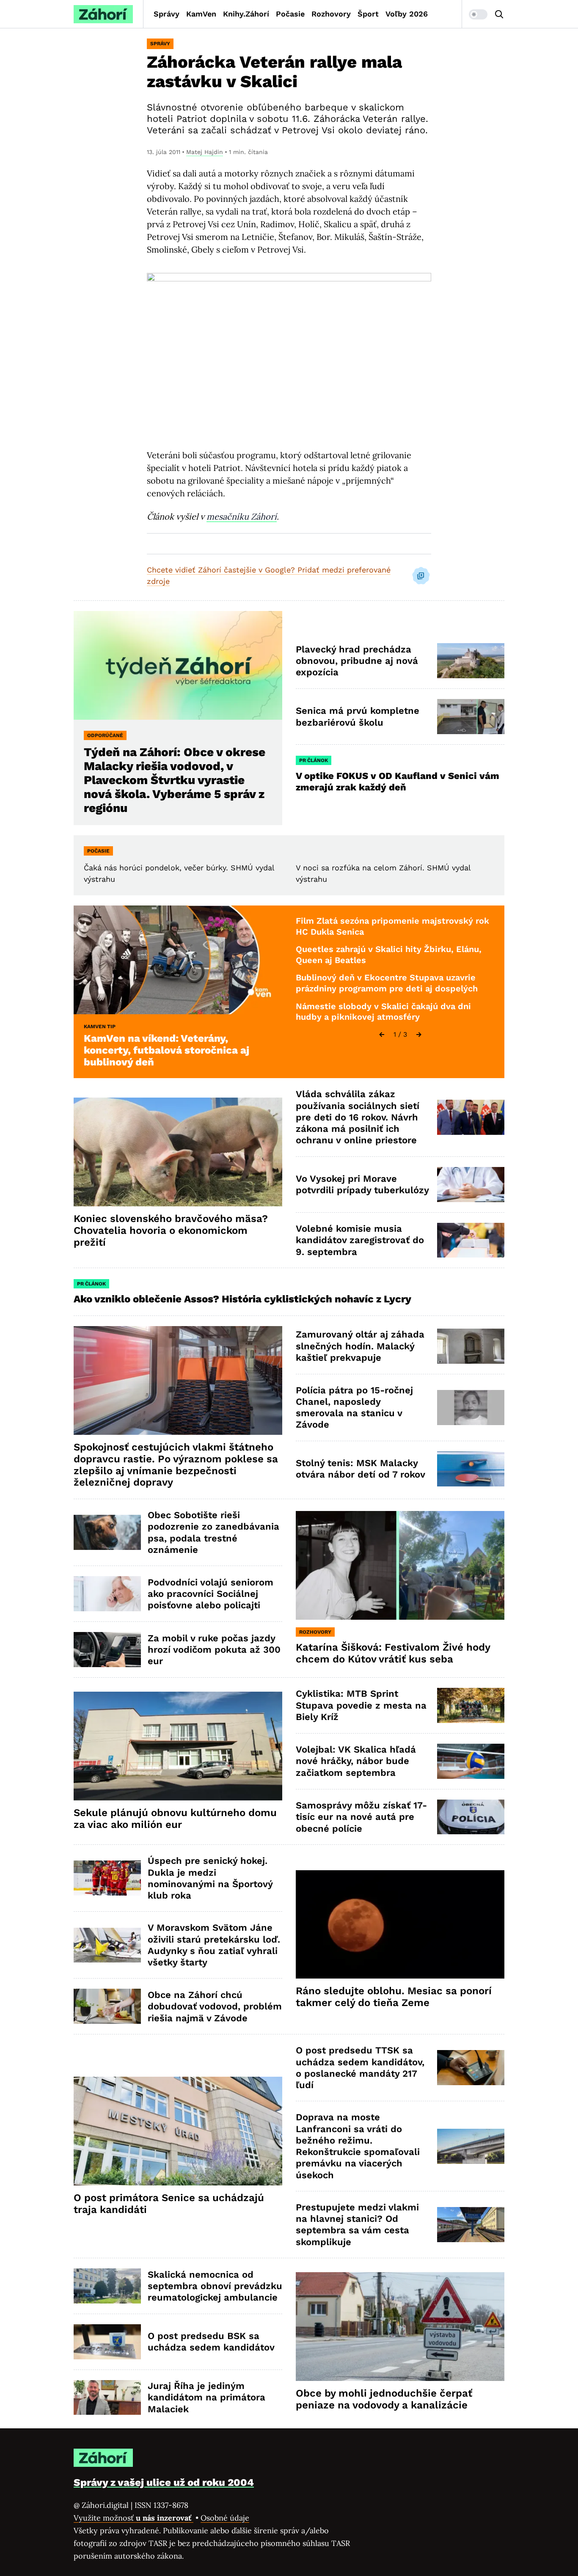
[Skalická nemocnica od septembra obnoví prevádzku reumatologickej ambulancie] (107, 2286)
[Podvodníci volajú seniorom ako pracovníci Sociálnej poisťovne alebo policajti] (107, 1594)
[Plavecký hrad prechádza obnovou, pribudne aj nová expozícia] (471, 661)
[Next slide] (419, 1035)
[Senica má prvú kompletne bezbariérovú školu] (471, 717)
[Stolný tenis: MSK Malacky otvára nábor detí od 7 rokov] (471, 1469)
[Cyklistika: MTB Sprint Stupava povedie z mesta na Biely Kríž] (471, 1705)
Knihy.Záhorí (246, 14)
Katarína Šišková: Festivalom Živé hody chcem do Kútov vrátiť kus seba (393, 1653)
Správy (167, 14)
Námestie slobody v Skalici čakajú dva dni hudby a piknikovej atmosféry (383, 1012)
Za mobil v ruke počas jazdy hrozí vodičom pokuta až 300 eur (214, 1650)
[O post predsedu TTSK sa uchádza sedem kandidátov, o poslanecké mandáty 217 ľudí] (471, 2068)
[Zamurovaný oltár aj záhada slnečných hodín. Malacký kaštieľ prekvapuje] (471, 1346)
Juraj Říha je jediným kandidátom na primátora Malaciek (206, 2397)
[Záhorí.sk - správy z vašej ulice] (103, 14)
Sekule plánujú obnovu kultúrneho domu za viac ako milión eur (175, 1819)
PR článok (314, 760)
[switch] (478, 14)
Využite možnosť (133, 2518)
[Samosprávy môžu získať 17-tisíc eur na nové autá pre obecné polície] (471, 1817)
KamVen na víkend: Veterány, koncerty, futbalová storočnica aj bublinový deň (167, 1050)
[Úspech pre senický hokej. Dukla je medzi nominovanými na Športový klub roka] (107, 1878)
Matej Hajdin (205, 152)
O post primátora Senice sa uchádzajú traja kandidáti (169, 2204)
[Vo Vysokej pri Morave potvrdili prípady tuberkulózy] (471, 1185)
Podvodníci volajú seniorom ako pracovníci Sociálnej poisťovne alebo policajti (211, 1594)
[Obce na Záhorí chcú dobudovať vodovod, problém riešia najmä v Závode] (107, 2006)
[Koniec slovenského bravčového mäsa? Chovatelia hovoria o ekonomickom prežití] (178, 1152)
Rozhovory (331, 14)
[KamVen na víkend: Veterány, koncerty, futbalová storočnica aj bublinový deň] (178, 960)
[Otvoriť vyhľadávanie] (499, 14)
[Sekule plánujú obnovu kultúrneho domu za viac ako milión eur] (178, 1746)
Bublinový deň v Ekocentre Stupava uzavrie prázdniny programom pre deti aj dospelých (387, 983)
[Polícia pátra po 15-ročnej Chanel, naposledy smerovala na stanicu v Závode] (471, 1408)
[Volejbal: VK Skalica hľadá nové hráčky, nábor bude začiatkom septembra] (471, 1761)
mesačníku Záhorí (242, 516)
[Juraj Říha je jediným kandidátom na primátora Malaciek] (107, 2398)
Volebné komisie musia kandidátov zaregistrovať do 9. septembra (360, 1240)
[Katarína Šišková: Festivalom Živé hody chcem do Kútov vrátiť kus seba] (400, 1565)
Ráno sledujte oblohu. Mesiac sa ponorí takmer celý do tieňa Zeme (394, 1997)
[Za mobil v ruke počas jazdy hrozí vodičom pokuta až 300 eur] (107, 1650)
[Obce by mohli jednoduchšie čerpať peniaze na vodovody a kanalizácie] (400, 2327)
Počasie (290, 14)
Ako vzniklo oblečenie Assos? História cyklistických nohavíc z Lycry (242, 1299)
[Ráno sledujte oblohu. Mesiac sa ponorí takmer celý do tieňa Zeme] (400, 1925)
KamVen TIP (100, 1027)
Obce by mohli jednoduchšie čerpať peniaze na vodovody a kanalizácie (384, 2399)
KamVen (201, 14)
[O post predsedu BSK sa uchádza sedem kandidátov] (107, 2342)
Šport (368, 14)
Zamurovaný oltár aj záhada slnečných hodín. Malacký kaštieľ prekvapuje (360, 1346)
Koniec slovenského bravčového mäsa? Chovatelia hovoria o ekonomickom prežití (171, 1230)
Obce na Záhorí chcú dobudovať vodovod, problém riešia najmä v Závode (215, 2006)
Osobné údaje (225, 2518)
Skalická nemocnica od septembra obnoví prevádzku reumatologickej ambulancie (215, 2286)
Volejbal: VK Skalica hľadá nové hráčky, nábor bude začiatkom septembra (356, 1761)
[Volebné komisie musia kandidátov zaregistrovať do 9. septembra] (471, 1240)
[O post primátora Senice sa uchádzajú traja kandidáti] (178, 2131)
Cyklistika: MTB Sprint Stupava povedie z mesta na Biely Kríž (361, 1705)
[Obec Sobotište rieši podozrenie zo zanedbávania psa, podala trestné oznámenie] (107, 1532)
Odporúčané (105, 735)
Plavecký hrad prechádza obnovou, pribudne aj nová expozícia (357, 661)
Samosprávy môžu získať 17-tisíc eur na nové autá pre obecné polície (361, 1817)
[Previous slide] (382, 1035)
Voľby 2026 (407, 14)
